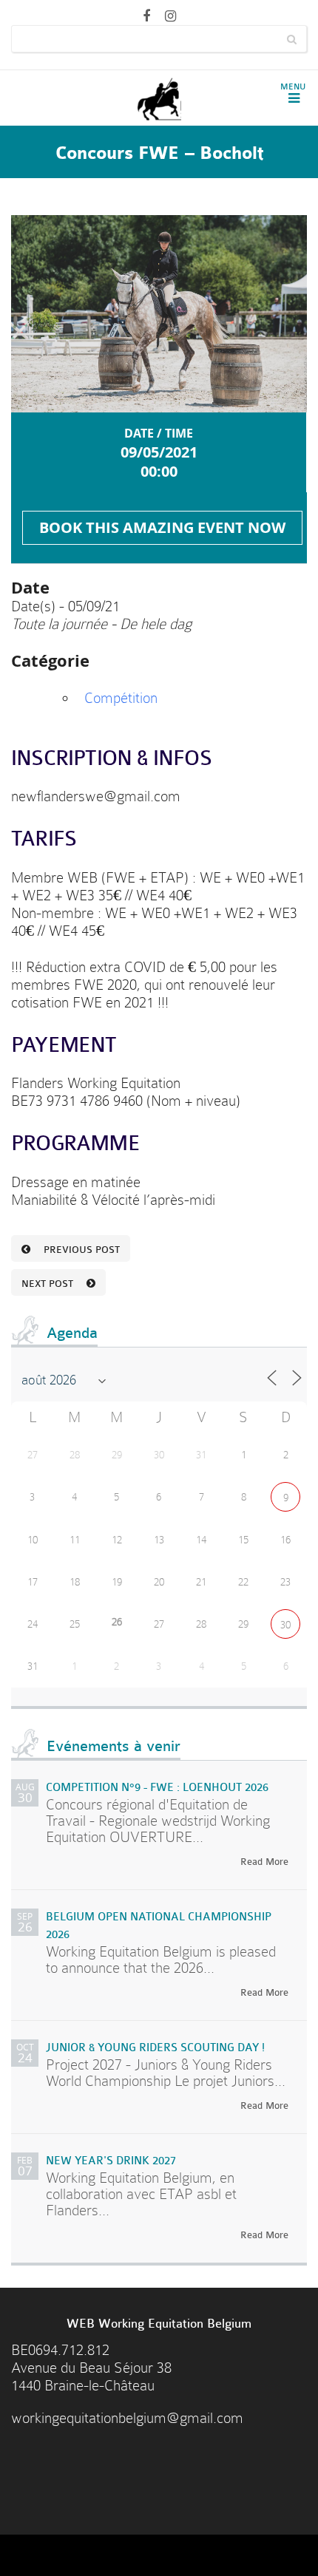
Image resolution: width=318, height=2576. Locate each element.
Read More (264, 1862)
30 (285, 1625)
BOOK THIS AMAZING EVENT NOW (162, 527)
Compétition (121, 698)
